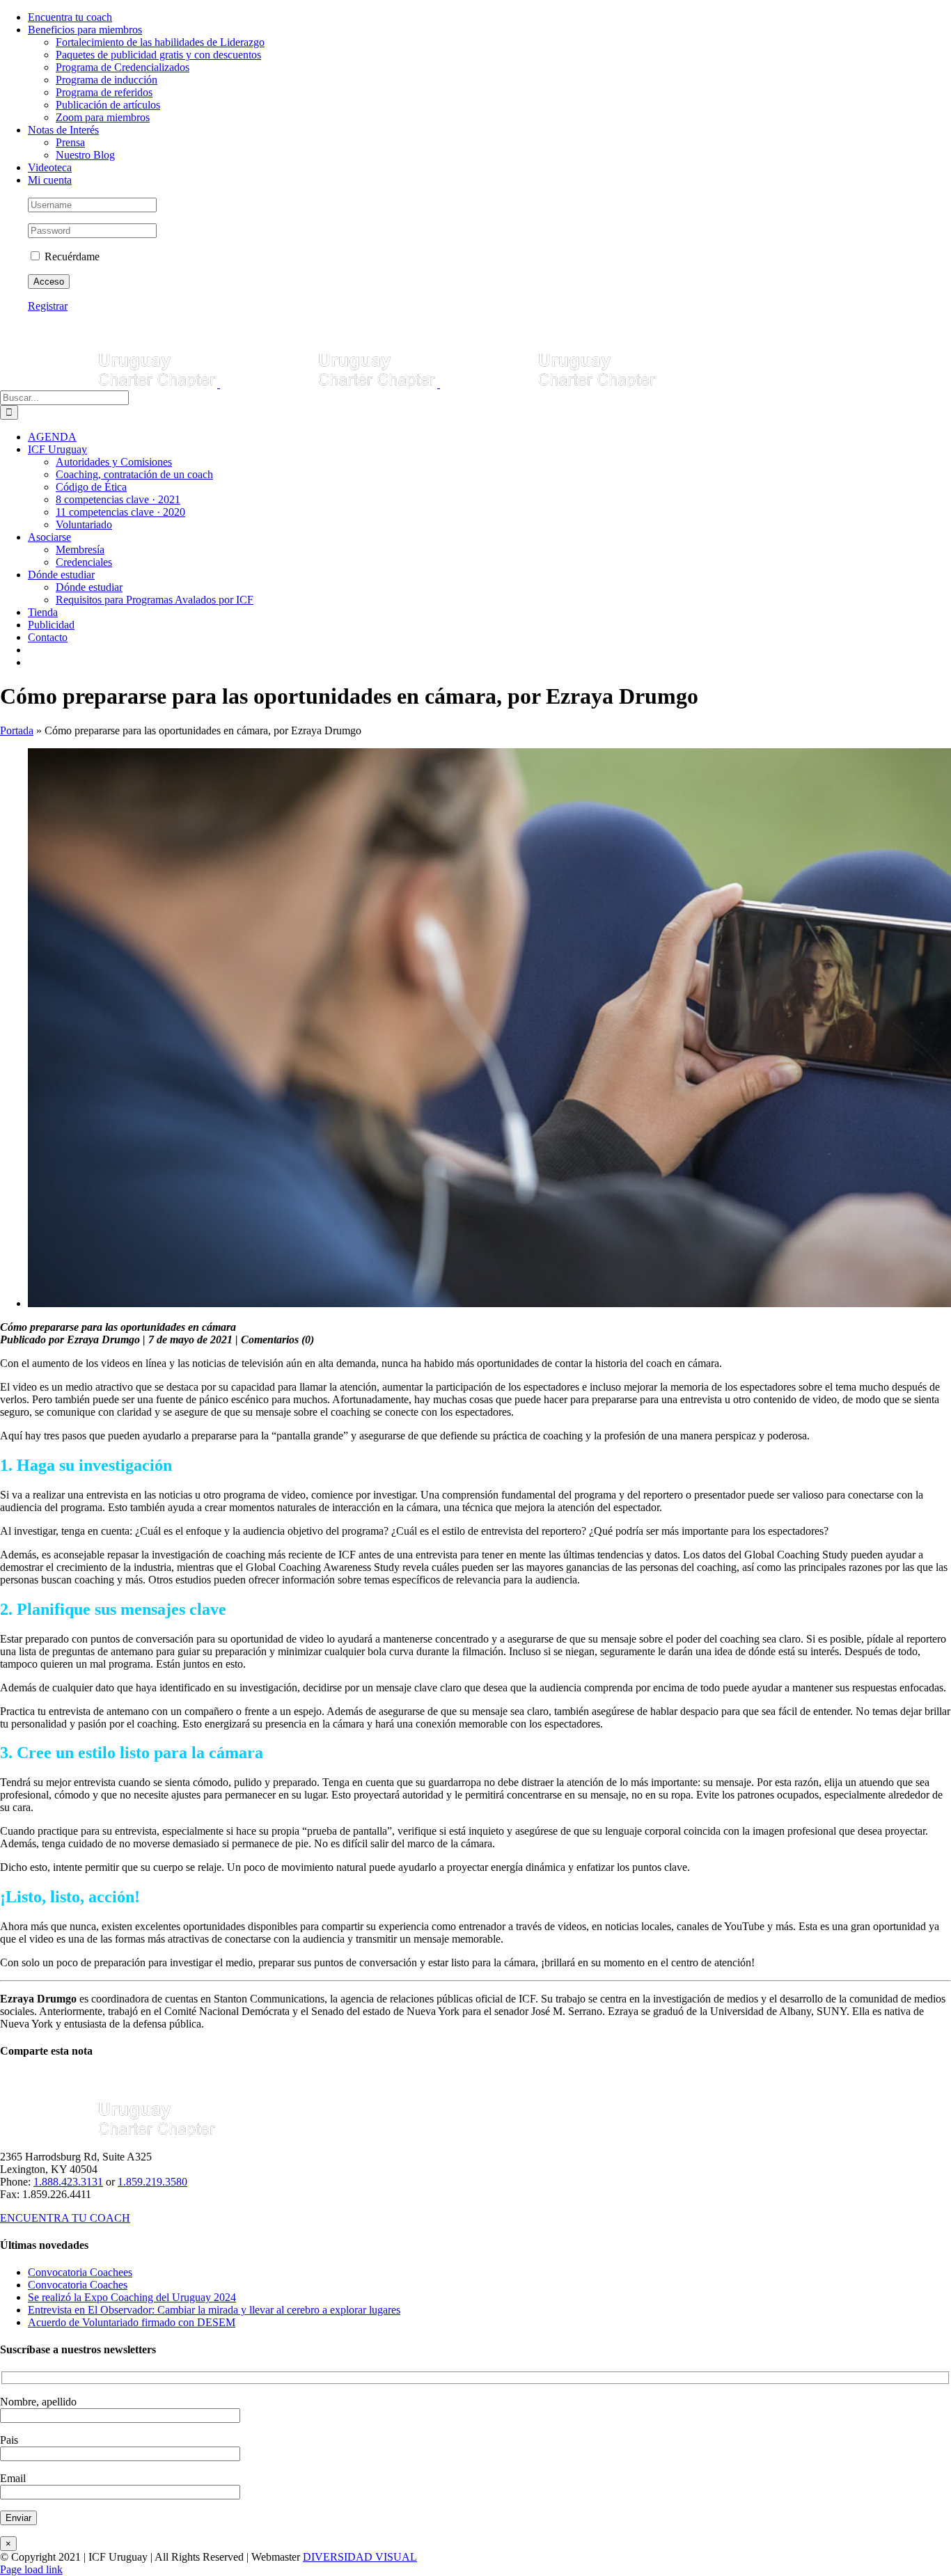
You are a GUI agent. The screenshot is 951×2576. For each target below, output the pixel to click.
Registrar (48, 306)
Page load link (31, 2569)
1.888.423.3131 (68, 2182)
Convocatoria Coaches (78, 2285)
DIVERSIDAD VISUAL (360, 2557)
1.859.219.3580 (152, 2182)
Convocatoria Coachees (80, 2272)
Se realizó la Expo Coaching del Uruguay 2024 (132, 2297)
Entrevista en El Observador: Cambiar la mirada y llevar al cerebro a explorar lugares (214, 2310)
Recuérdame (71, 256)
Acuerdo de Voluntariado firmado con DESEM (132, 2322)
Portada (17, 730)
